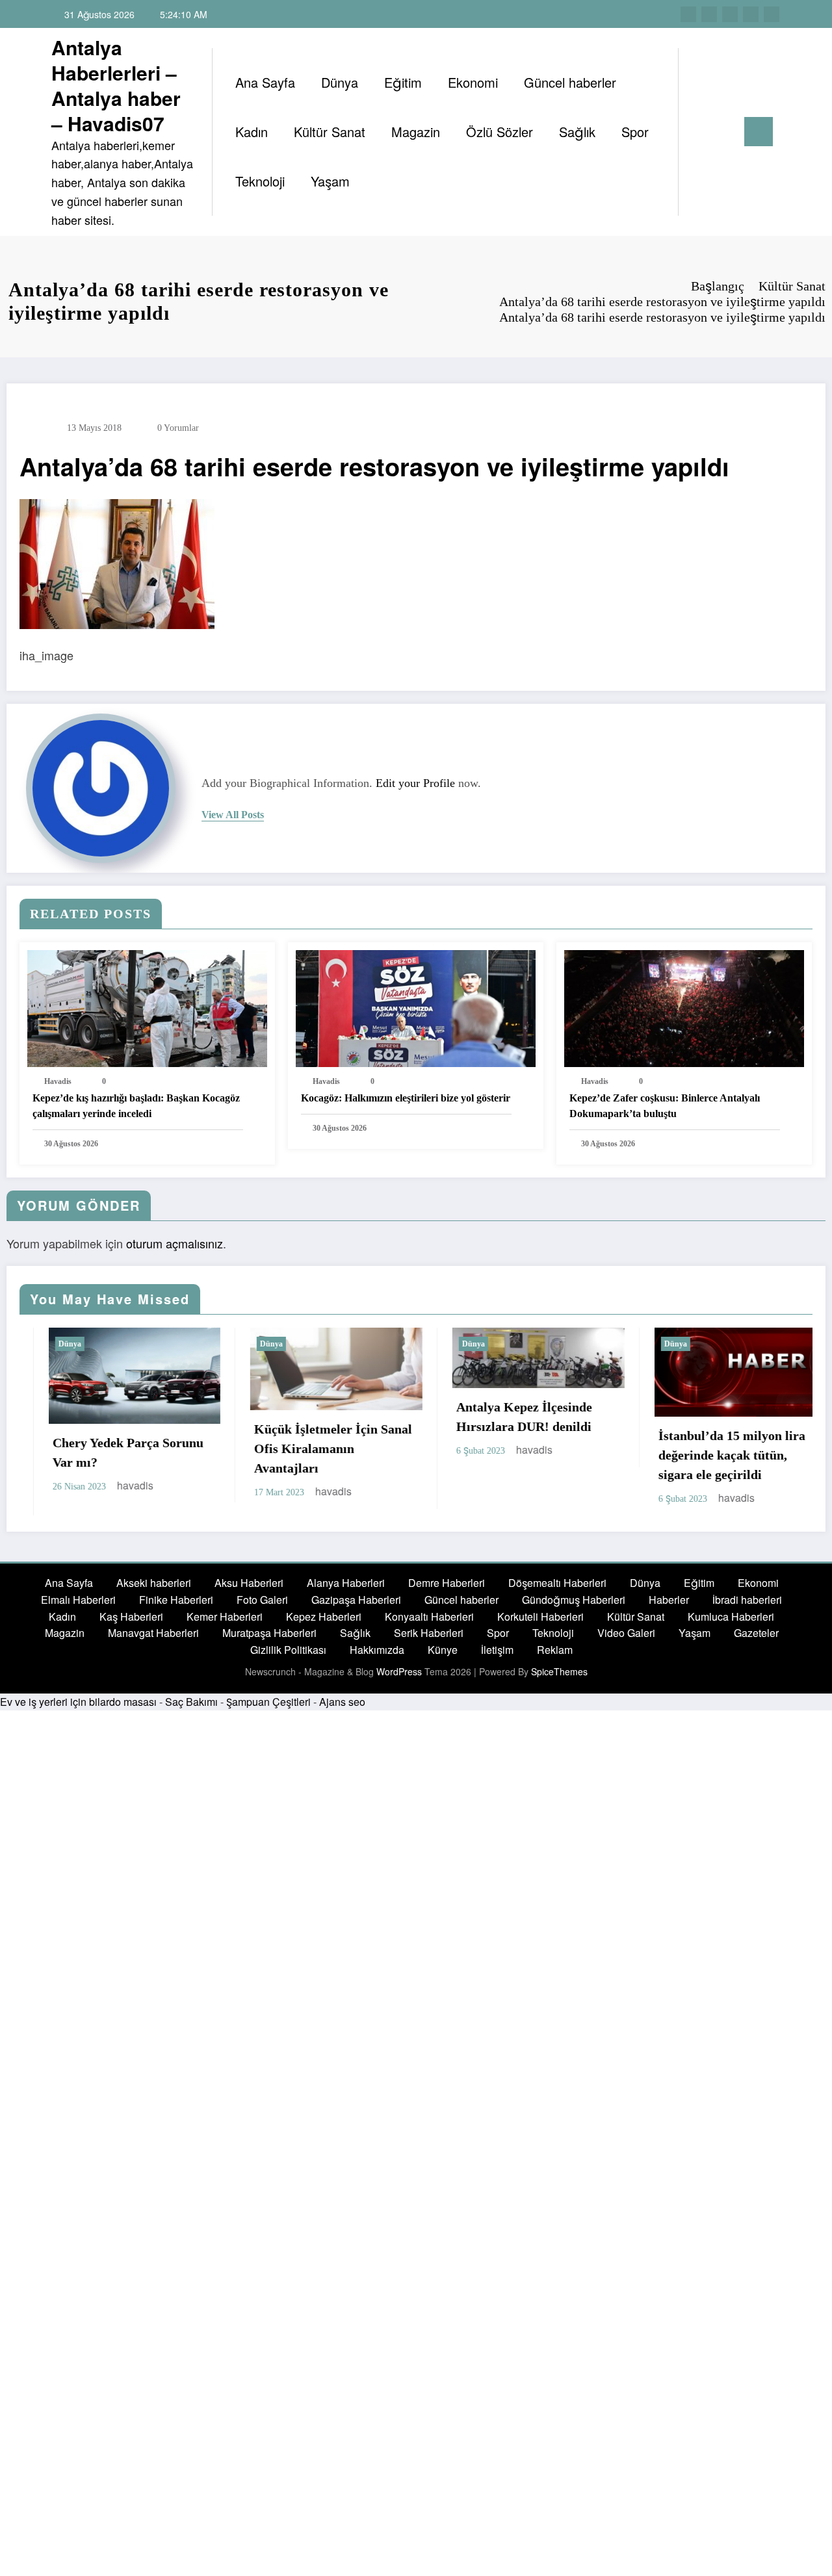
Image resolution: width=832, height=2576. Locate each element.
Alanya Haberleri (346, 1591)
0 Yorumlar (178, 428)
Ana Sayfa (265, 82)
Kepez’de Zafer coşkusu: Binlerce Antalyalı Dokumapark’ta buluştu (665, 1106)
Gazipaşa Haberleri (356, 1607)
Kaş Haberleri (131, 1624)
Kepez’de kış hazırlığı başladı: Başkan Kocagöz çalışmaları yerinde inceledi (136, 1106)
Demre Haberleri (447, 1591)
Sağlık (577, 132)
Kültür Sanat (330, 132)
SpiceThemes (559, 1679)
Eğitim (403, 82)
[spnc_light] (725, 131)
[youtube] (772, 14)
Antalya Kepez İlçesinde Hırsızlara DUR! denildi (366, 1417)
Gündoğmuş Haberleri (574, 1607)
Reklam (555, 1657)
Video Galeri (626, 1641)
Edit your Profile (415, 783)
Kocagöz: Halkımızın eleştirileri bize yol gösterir (406, 1098)
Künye (443, 1657)
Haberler (669, 1607)
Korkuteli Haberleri (540, 1624)
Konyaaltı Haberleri (429, 1624)
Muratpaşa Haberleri (269, 1641)
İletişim (497, 1657)
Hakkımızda (377, 1657)
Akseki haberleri (154, 1591)
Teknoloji (260, 181)
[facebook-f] (688, 14)
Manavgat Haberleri (153, 1641)
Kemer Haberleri (225, 1624)
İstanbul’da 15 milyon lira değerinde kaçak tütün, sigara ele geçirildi (574, 1455)
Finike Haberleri (176, 1607)
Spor (635, 132)
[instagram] (751, 14)
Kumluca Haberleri (731, 1624)
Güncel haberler (570, 82)
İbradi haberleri (747, 1607)
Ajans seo (342, 1709)
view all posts (233, 815)
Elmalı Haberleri (78, 1607)
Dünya (340, 82)
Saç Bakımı (191, 1709)
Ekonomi (473, 82)
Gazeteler (756, 1641)
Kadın (252, 132)
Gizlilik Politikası (288, 1657)
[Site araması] (701, 132)
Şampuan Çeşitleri (268, 1709)
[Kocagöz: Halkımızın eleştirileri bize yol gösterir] (416, 1007)
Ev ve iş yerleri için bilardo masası (78, 1709)
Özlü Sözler (500, 132)
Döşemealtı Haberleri (557, 1591)
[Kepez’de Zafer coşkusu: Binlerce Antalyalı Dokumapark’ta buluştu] (684, 1007)
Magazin (416, 132)
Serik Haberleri (429, 1641)
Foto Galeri (262, 1607)
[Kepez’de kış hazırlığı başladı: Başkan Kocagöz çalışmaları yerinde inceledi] (147, 1007)
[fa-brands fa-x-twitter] (709, 14)
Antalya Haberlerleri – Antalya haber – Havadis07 (116, 85)
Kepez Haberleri (324, 1624)
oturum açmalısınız (175, 1243)
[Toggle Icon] (759, 132)
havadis (58, 1081)
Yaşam (330, 181)
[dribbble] (730, 14)
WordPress (399, 1679)
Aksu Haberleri (249, 1591)
